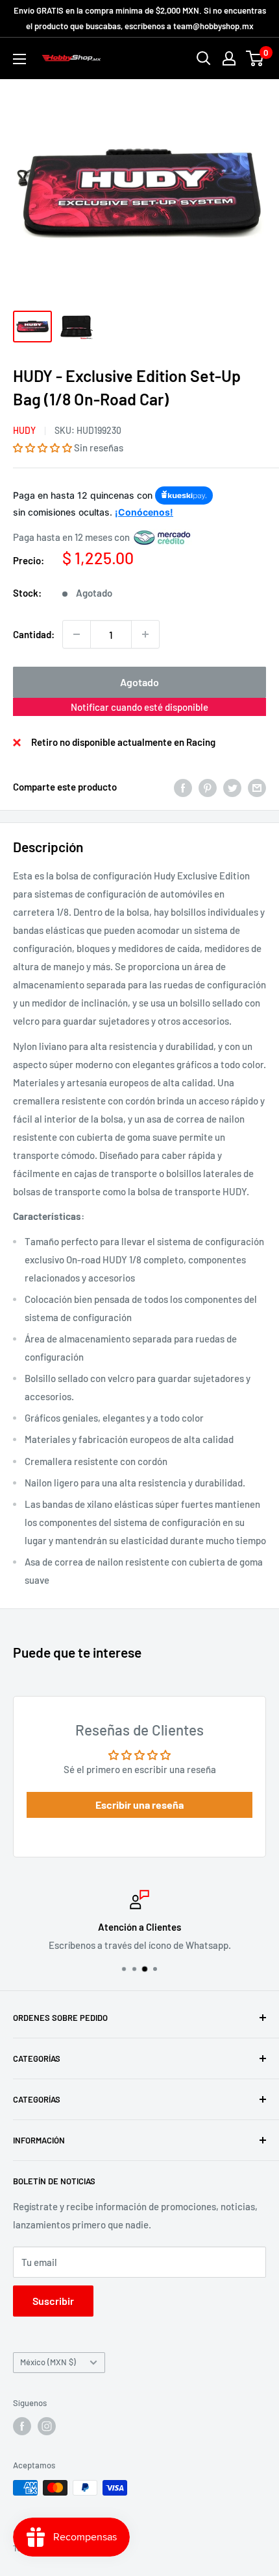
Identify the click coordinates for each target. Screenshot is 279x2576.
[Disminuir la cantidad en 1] (77, 634)
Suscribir (53, 2301)
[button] (42, 447)
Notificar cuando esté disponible (139, 707)
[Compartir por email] (257, 787)
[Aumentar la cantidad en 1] (145, 634)
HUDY (24, 430)
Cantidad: (34, 634)
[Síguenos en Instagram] (47, 2426)
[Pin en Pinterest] (208, 787)
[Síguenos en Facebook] (22, 2426)
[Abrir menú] (19, 59)
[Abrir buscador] (204, 58)
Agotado (139, 682)
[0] (255, 58)
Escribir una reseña (139, 1805)
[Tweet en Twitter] (232, 787)
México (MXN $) (48, 2362)
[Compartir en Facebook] (183, 787)
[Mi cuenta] (229, 58)
